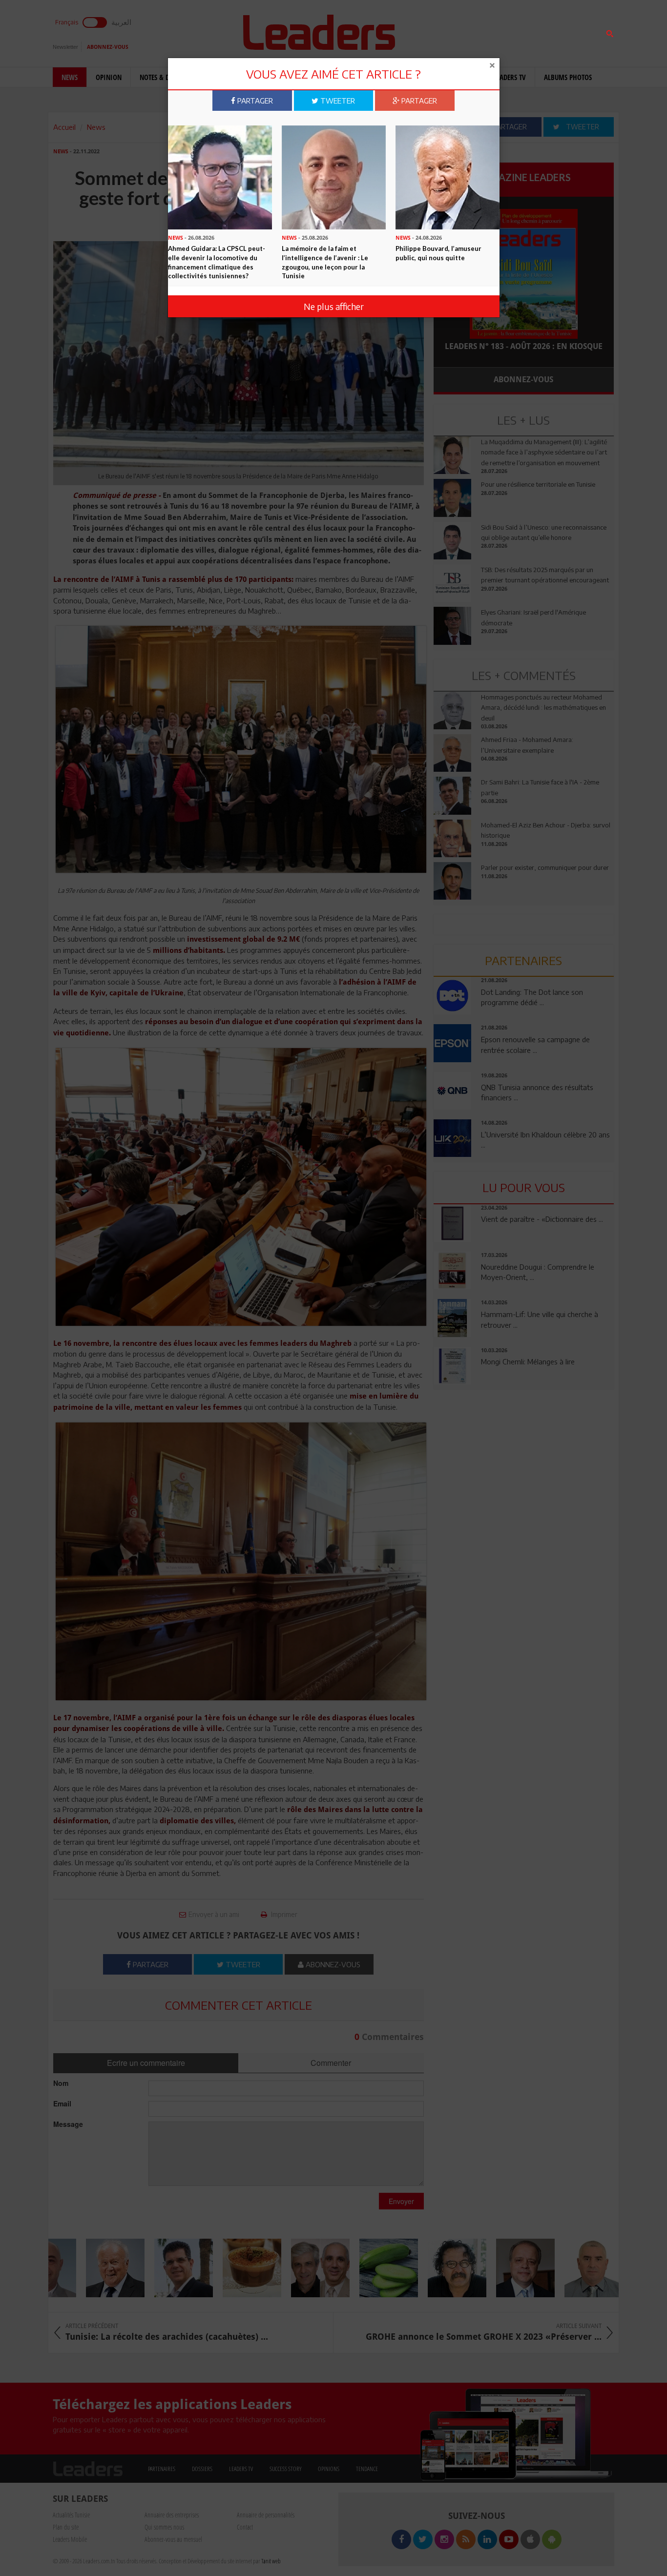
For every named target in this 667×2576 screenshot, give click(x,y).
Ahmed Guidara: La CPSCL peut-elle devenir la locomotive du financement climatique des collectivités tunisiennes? (217, 262)
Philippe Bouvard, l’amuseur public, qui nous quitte (438, 253)
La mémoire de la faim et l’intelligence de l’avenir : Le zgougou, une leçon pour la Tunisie (325, 262)
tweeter (337, 101)
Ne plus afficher (334, 306)
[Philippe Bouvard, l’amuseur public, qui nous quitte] (448, 176)
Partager (254, 101)
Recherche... (457, 31)
